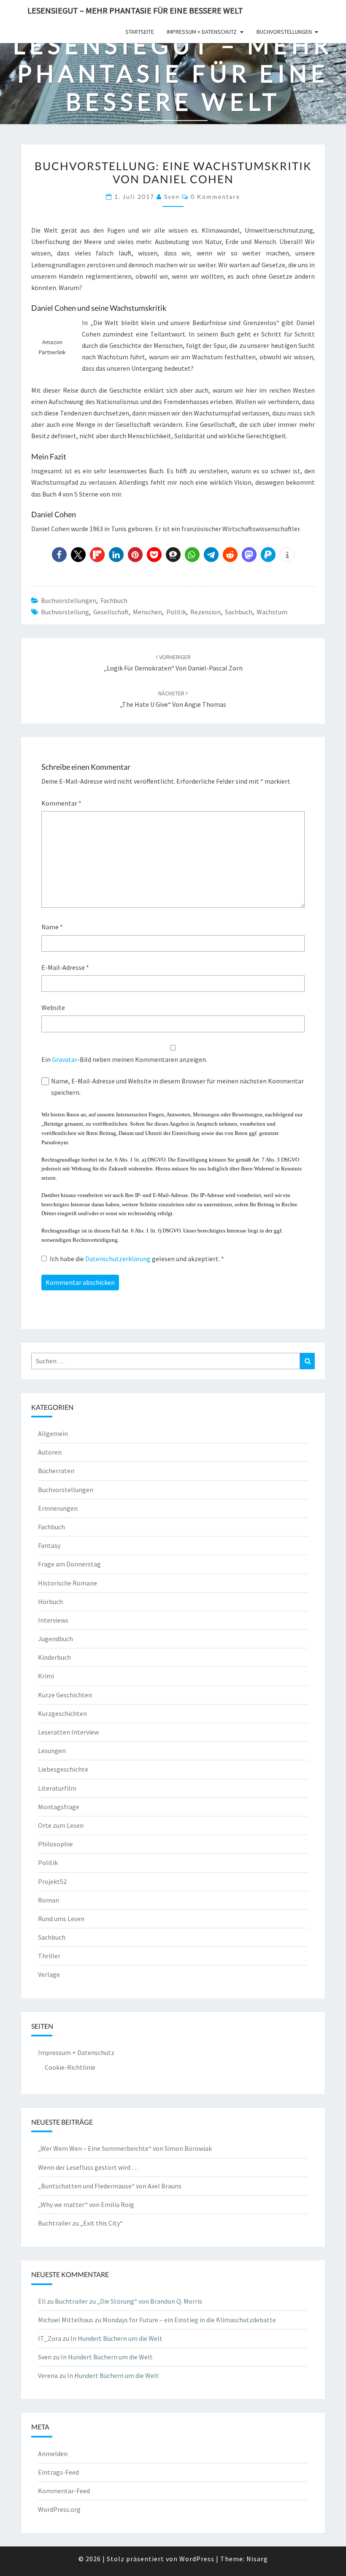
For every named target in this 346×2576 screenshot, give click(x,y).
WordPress (197, 2559)
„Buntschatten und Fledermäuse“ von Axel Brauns (110, 2186)
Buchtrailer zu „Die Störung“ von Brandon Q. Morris (128, 2301)
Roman (49, 1900)
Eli (42, 2301)
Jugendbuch (55, 1639)
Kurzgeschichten (62, 1713)
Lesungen (52, 1751)
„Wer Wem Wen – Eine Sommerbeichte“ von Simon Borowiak (125, 2148)
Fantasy (49, 1545)
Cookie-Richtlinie (70, 2067)
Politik (176, 612)
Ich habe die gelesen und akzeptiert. (137, 1259)
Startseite (140, 32)
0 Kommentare (215, 197)
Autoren (50, 1452)
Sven (172, 197)
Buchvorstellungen (284, 32)
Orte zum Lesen (61, 1825)
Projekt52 (52, 1881)
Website (53, 1007)
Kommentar (61, 803)
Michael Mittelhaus (66, 2320)
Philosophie (55, 1844)
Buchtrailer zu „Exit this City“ (80, 2223)
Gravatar (65, 1059)
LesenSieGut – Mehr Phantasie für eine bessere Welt (135, 10)
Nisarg (257, 2559)
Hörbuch (50, 1602)
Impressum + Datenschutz (202, 32)
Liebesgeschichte (63, 1769)
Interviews (53, 1620)
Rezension (205, 612)
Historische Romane (68, 1583)
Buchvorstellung (65, 612)
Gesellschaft (111, 612)
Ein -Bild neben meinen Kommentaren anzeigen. (124, 1059)
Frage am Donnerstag (69, 1564)
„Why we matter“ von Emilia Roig (86, 2204)
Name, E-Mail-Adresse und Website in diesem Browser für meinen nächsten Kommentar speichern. (177, 1087)
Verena (48, 2375)
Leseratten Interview (68, 1732)
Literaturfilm (57, 1788)
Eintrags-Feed (58, 2472)
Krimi (46, 1676)
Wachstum (272, 612)
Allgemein (53, 1433)
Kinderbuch (54, 1657)
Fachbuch (114, 600)
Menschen (147, 612)
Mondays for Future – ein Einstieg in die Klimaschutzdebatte (189, 2320)
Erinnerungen (58, 1508)
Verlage (49, 1974)
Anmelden (53, 2454)
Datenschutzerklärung (119, 1259)
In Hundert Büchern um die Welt (116, 2338)
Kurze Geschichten (65, 1695)
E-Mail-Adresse (65, 967)
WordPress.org (59, 2509)
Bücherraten (56, 1471)
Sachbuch (239, 612)
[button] (59, 555)
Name (52, 927)
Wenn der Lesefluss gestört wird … (88, 2167)
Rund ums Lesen (61, 1919)
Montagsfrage (59, 1807)
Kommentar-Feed (64, 2491)
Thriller (49, 1956)
